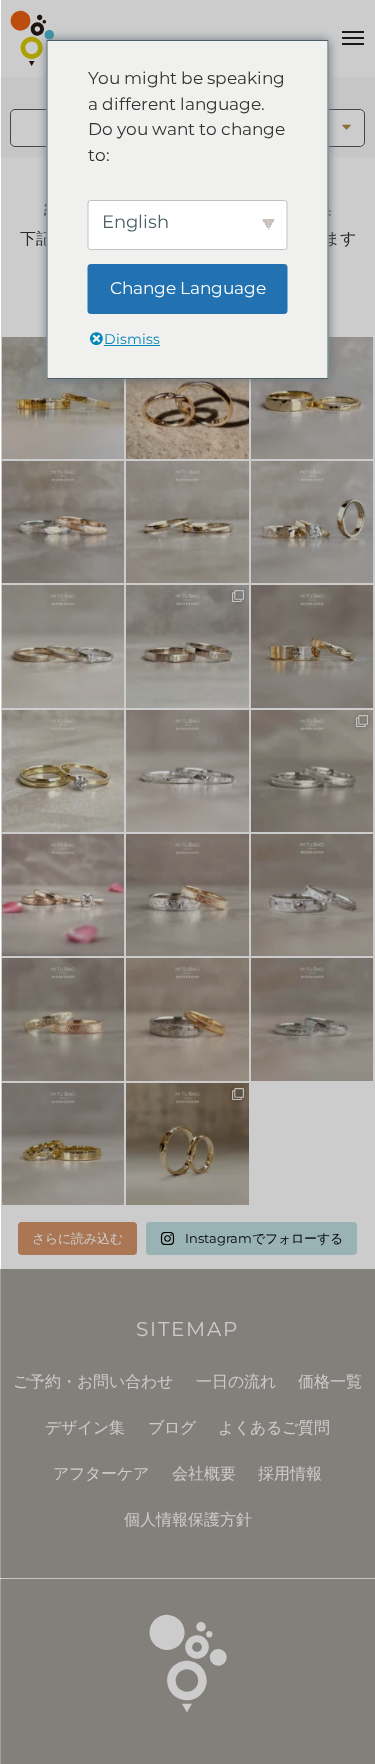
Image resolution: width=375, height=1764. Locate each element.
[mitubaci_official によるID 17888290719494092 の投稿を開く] (187, 771)
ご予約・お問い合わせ (93, 1381)
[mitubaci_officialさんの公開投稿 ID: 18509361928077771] (63, 895)
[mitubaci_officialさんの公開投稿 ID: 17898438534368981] (63, 1019)
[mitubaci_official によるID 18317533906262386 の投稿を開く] (187, 646)
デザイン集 (85, 1427)
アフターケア (101, 1473)
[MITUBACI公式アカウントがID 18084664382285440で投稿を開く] (63, 646)
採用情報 (290, 1473)
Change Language (188, 288)
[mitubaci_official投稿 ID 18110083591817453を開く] (187, 398)
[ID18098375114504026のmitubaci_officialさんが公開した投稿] (312, 771)
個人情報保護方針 (188, 1519)
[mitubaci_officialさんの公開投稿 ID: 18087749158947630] (63, 1144)
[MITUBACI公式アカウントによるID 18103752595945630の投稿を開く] (63, 398)
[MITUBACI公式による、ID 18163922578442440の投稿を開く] (63, 771)
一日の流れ (236, 1381)
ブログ (172, 1427)
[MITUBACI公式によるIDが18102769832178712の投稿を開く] (312, 398)
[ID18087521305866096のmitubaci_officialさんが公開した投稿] (187, 1019)
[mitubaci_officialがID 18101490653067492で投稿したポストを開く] (312, 646)
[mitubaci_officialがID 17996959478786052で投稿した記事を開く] (63, 522)
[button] (347, 127)
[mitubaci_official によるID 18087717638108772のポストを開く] (187, 522)
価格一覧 (330, 1381)
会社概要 (204, 1473)
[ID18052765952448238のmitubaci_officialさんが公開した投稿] (187, 895)
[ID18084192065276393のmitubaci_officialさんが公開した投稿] (312, 895)
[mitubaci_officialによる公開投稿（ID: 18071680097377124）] (312, 1019)
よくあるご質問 (274, 1427)
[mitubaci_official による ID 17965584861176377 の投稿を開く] (312, 522)
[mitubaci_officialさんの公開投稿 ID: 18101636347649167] (187, 1144)
